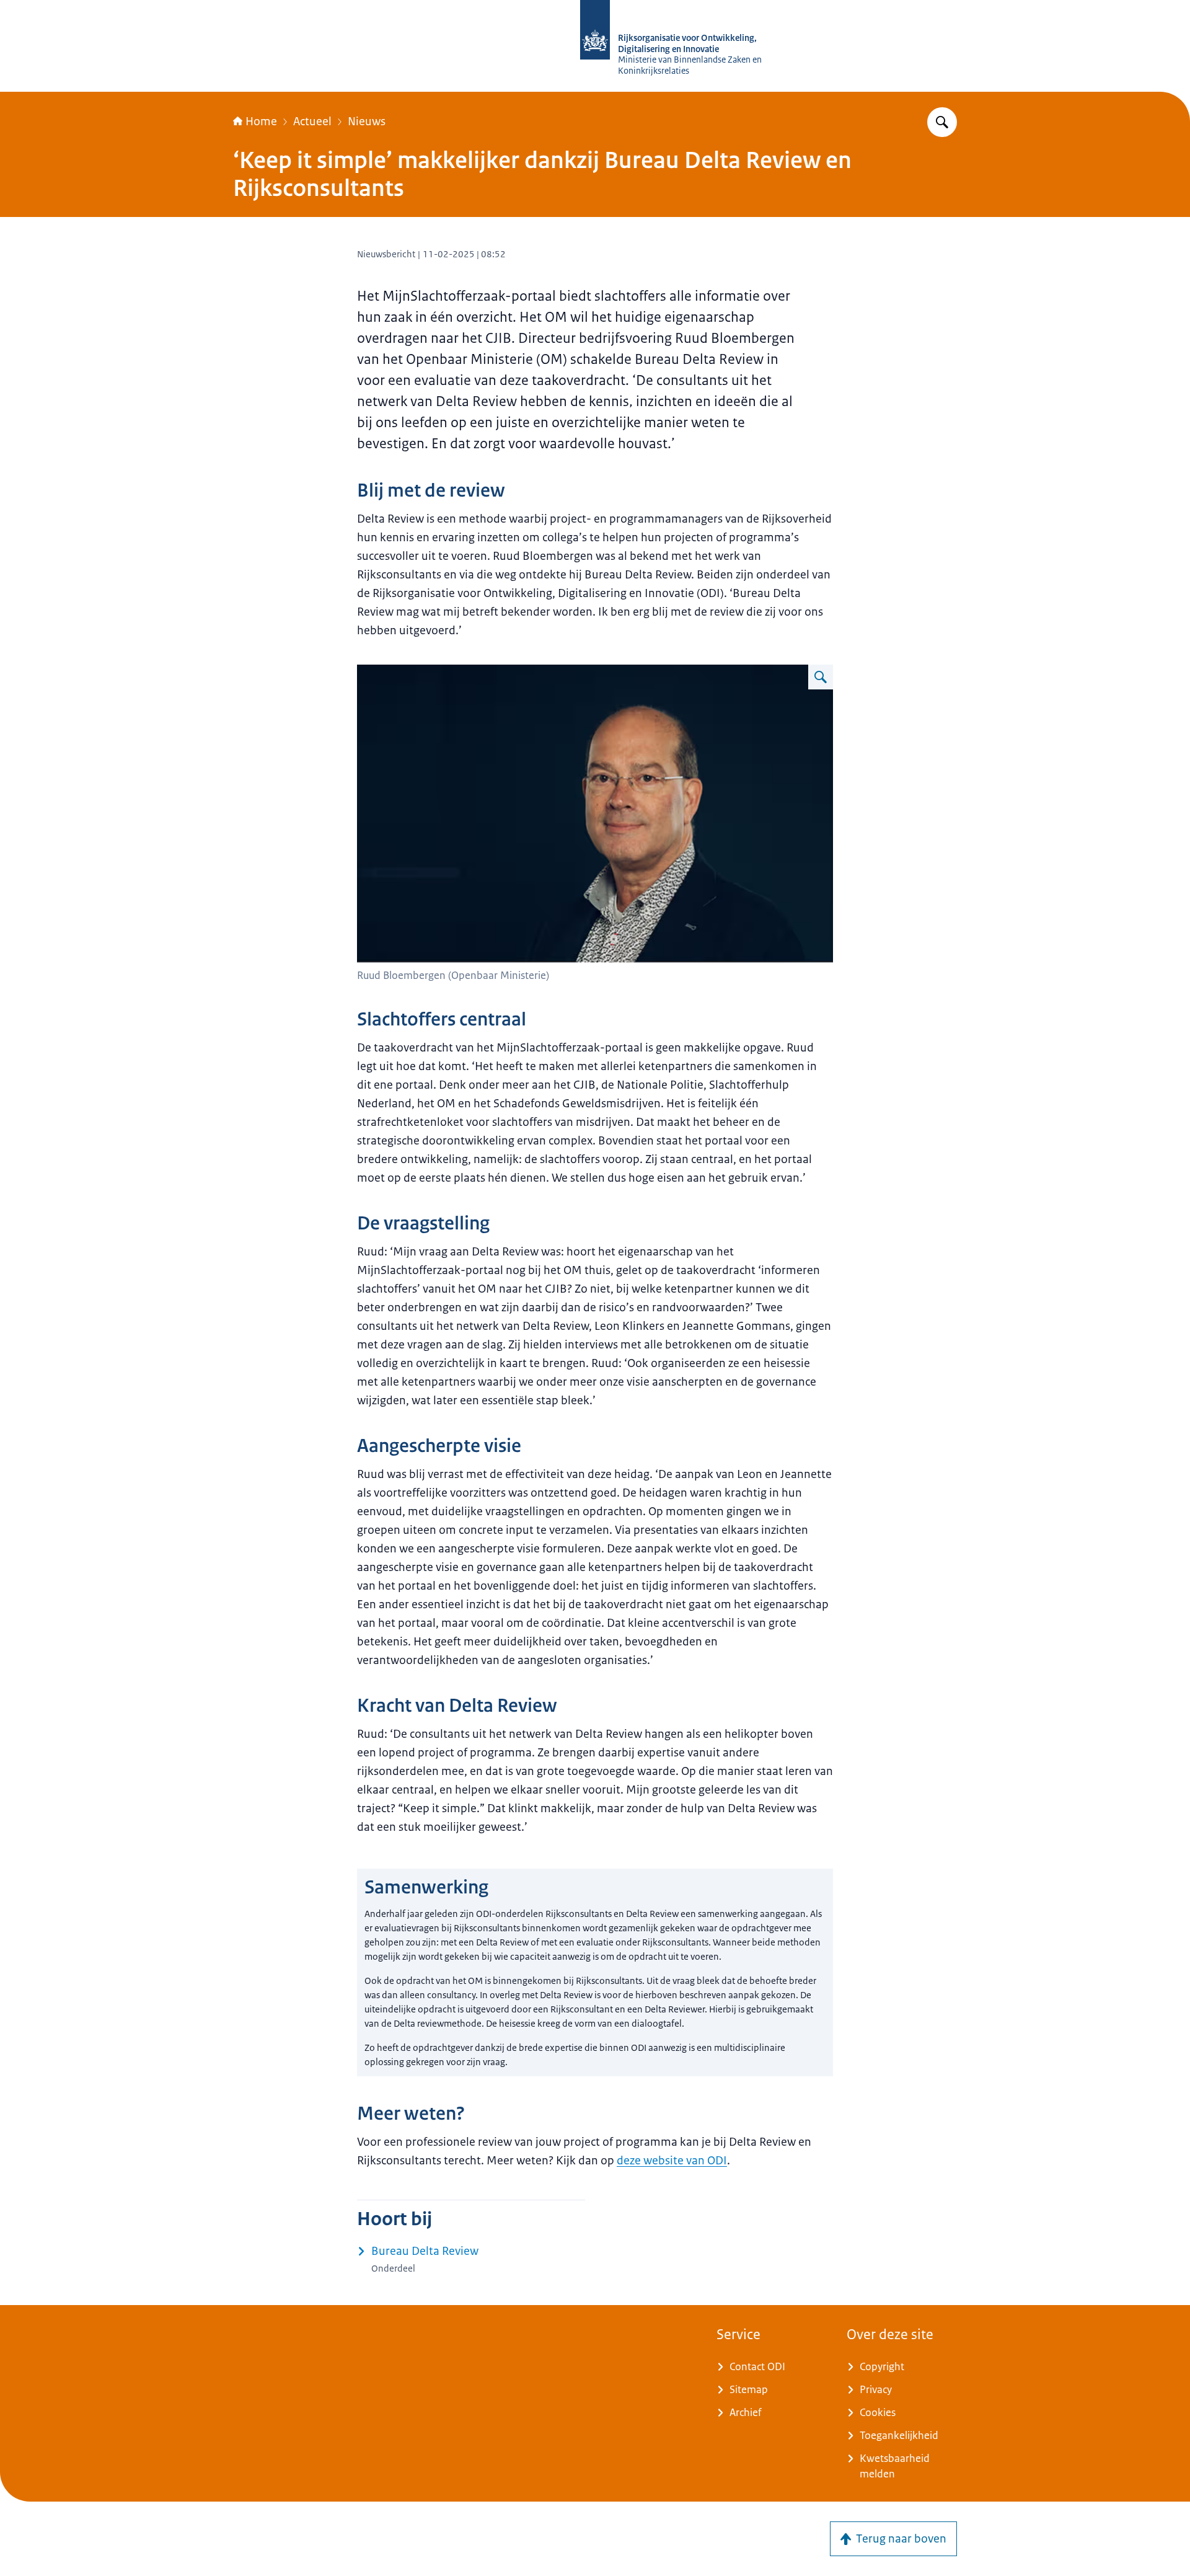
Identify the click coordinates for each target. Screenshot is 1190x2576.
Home (261, 122)
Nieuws (367, 122)
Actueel (312, 122)
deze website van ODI (672, 2161)
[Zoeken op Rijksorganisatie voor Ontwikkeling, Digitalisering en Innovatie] (942, 122)
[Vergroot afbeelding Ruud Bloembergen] (821, 677)
